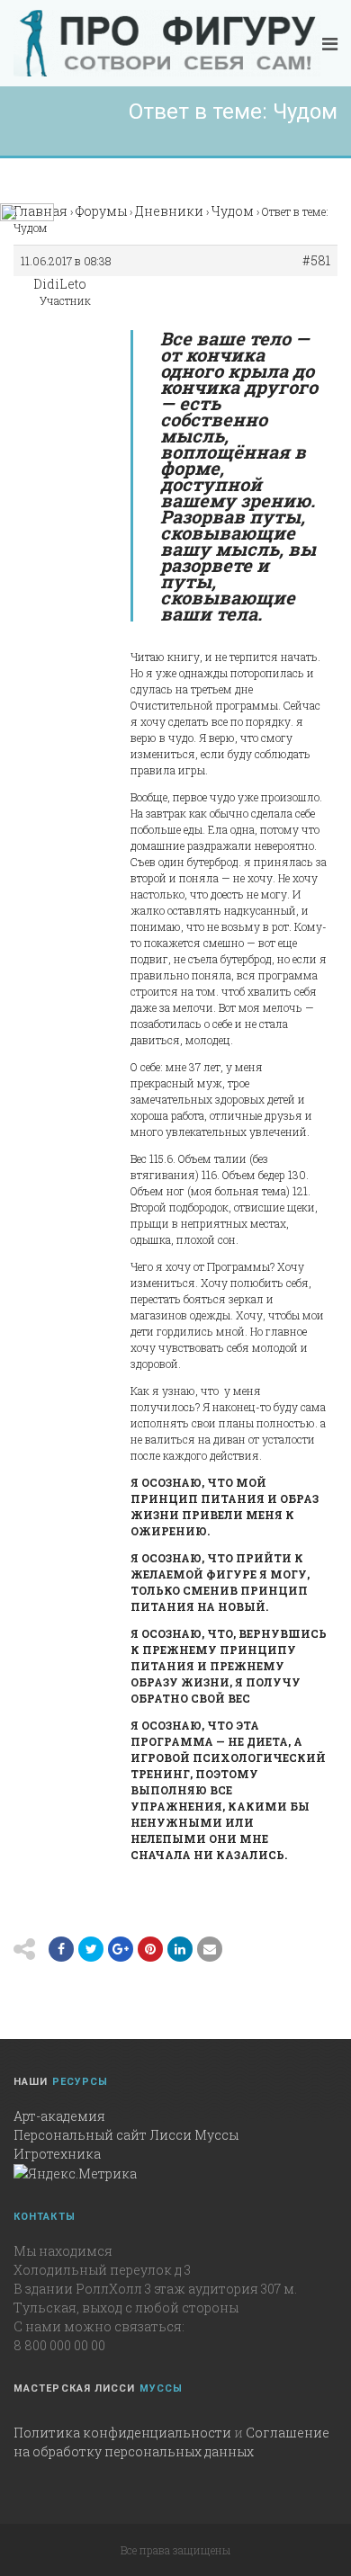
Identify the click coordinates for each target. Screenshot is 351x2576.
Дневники (169, 211)
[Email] (180, 1949)
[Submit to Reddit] (150, 1949)
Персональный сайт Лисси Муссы (126, 2135)
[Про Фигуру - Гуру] (167, 43)
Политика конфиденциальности (122, 2433)
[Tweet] (91, 1949)
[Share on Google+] (121, 1949)
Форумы (101, 211)
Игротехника (57, 2154)
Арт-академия (59, 2116)
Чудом (233, 211)
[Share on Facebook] (61, 1949)
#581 (316, 261)
